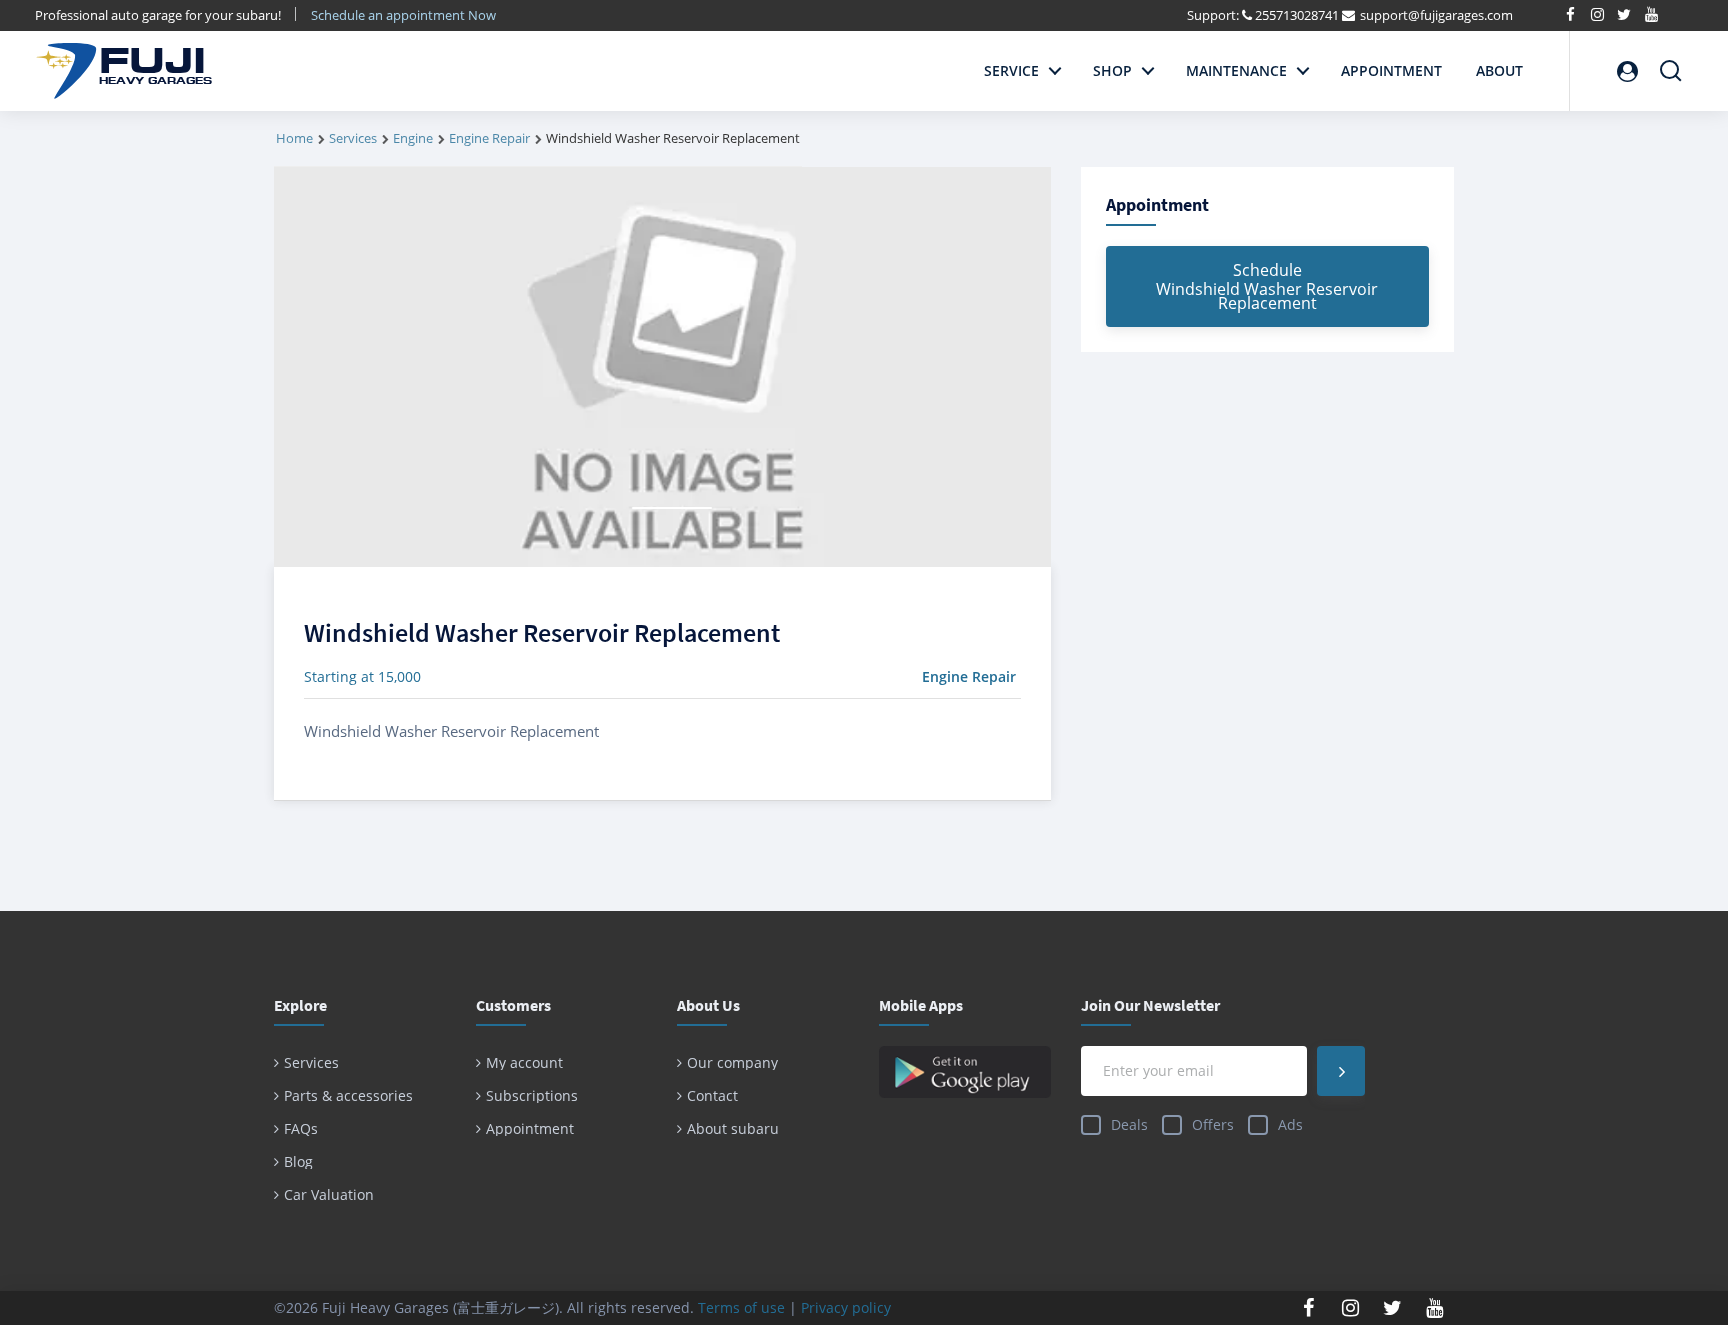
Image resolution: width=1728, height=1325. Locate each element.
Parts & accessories (348, 1095)
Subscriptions (532, 1095)
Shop (1112, 70)
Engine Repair (489, 138)
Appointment (1391, 70)
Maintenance (1236, 70)
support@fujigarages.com (1436, 15)
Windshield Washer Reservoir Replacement (542, 632)
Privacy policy (846, 1307)
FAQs (301, 1128)
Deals (1129, 1124)
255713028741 (1297, 15)
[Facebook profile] (1309, 1308)
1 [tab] (672, 508)
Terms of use (741, 1307)
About (1499, 70)
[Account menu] (1627, 71)
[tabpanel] (662, 367)
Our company (732, 1062)
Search (1671, 62)
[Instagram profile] (1351, 1308)
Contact (712, 1095)
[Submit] (1341, 1071)
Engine (413, 138)
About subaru (733, 1128)
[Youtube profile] (1435, 1308)
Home (294, 138)
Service (1011, 70)
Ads (1290, 1124)
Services (353, 138)
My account (524, 1062)
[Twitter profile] (1393, 1308)
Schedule (1267, 286)
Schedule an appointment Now (405, 15)
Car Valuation (329, 1194)
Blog (298, 1161)
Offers (1213, 1124)
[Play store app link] (965, 1072)
